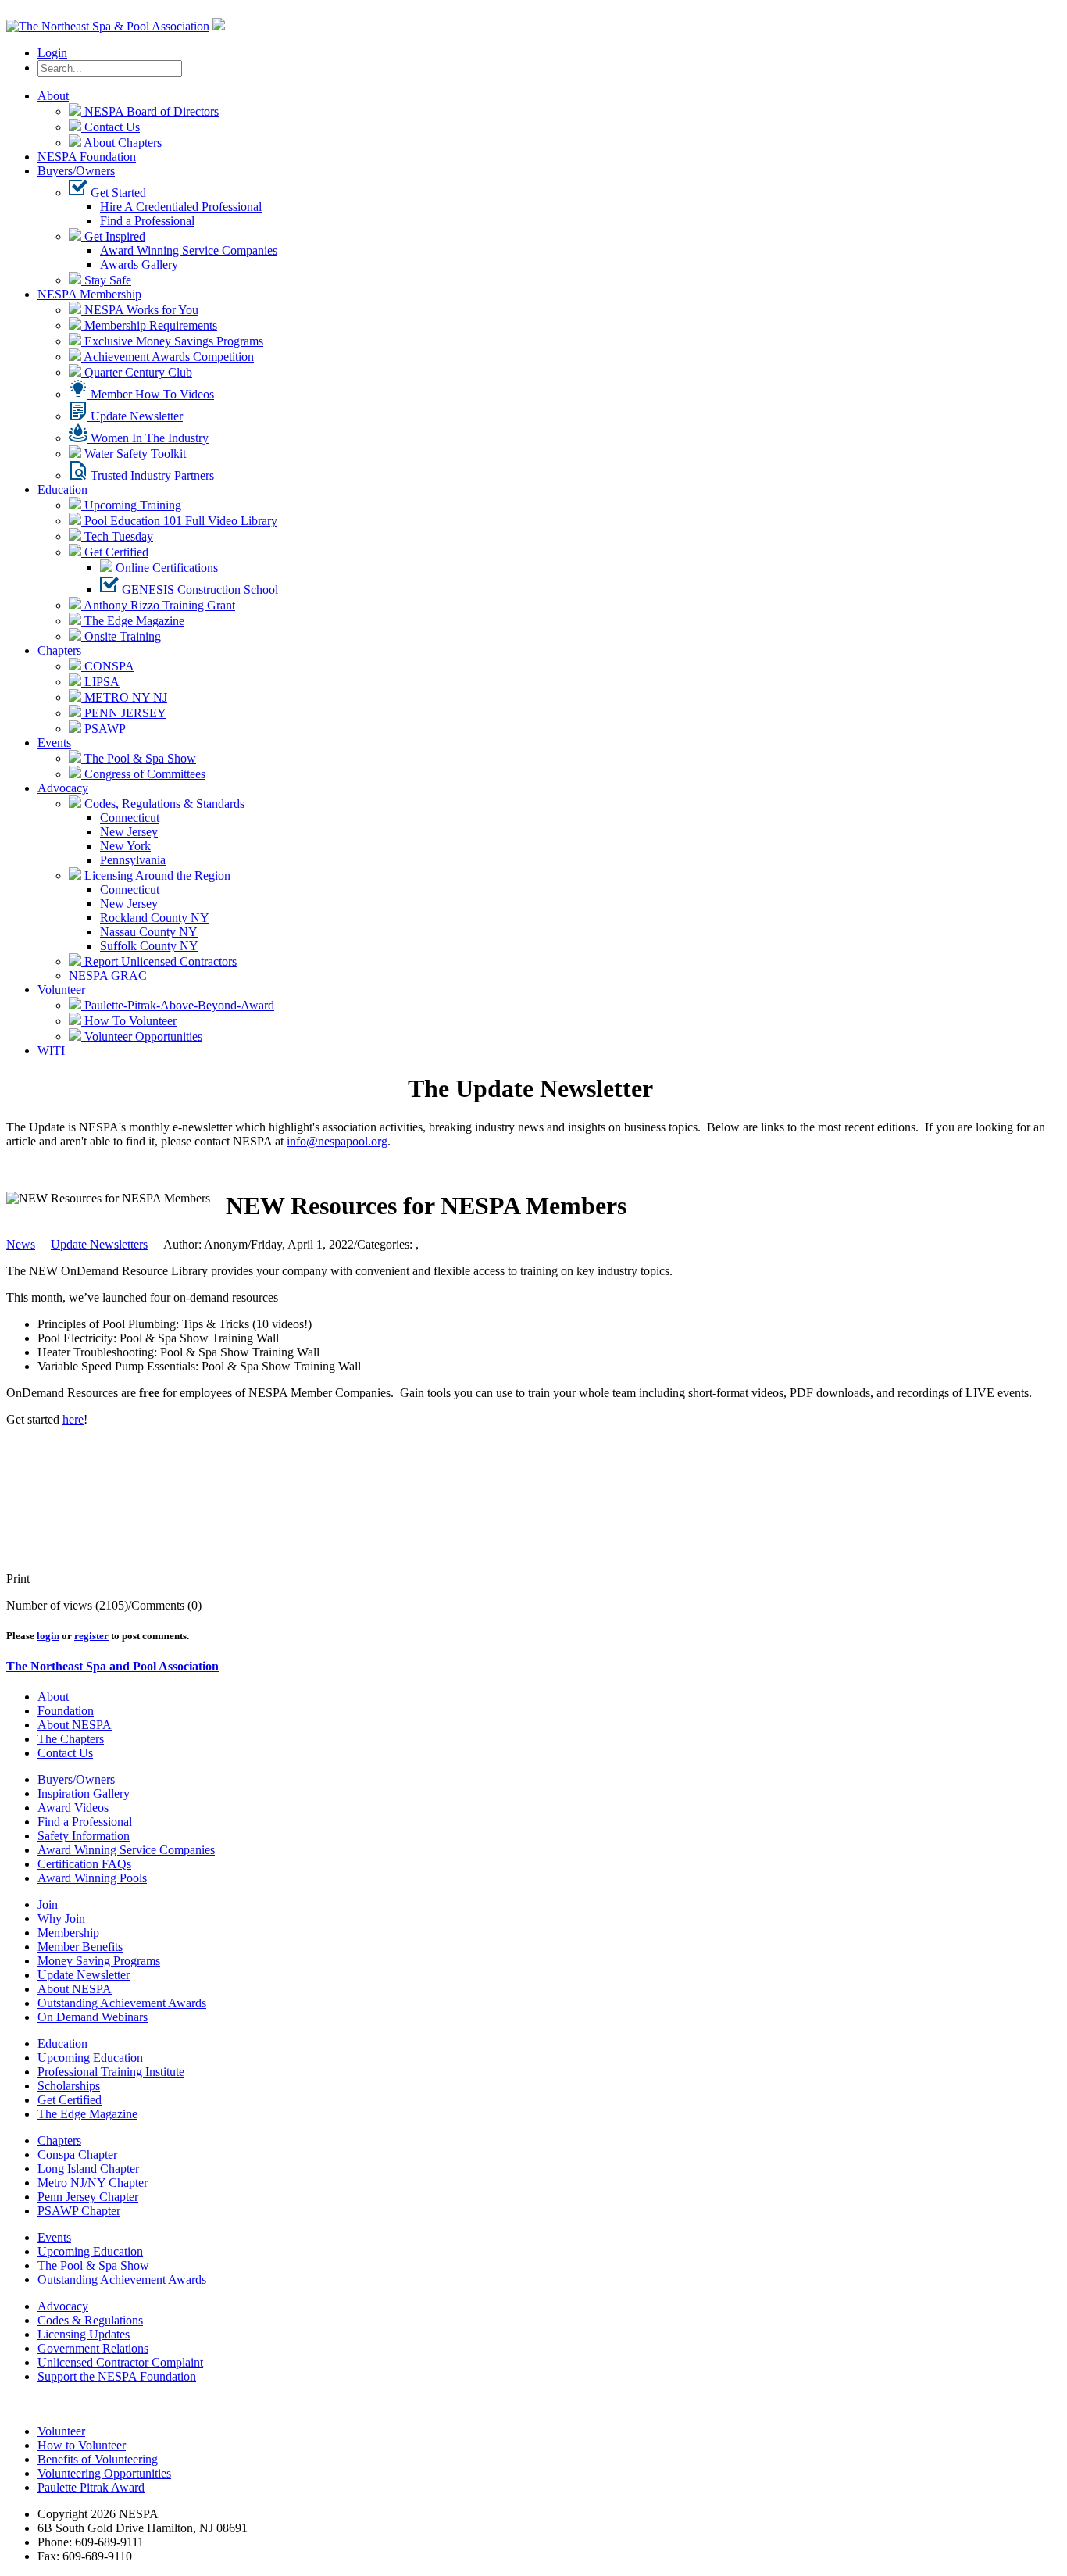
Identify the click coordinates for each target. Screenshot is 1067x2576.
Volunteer (61, 990)
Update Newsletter (135, 416)
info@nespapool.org (337, 1141)
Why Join (61, 1919)
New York (125, 846)
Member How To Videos (151, 394)
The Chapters (71, 1739)
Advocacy (63, 788)
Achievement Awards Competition (168, 357)
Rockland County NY (155, 918)
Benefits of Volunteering (98, 2459)
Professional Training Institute (111, 2072)
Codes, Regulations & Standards (163, 804)
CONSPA (108, 666)
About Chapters (121, 143)
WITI (51, 1050)
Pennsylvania (133, 860)
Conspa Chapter (77, 2154)
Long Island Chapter (88, 2169)
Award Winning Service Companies (189, 250)
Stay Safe (106, 280)
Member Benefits (80, 1947)
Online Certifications (165, 568)
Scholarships (69, 2086)
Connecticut (130, 818)
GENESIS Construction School (198, 590)
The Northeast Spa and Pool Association (112, 1666)
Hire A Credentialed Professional (181, 207)
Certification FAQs (84, 1864)
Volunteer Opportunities (142, 1036)
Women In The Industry (148, 438)
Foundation (66, 1711)
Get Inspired (113, 236)
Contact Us (111, 127)
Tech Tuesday (117, 536)
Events (54, 743)
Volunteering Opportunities (104, 2473)
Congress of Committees (143, 774)
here (73, 1419)
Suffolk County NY (149, 946)
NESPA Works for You (140, 310)
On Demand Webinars (93, 2017)
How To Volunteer (129, 1021)
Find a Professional (147, 221)
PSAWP (103, 729)
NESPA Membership (89, 294)
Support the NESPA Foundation (117, 2376)
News (21, 1244)
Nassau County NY (149, 932)
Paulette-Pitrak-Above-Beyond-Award (178, 1005)
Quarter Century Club (137, 372)
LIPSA (100, 682)
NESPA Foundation (87, 157)
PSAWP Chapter (79, 2211)
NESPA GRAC (108, 975)
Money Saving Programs (99, 1961)
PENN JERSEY (124, 713)
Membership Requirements (149, 325)
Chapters (59, 650)
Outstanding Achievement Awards (122, 2003)
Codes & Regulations (90, 2320)
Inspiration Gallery (84, 1794)
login (48, 1636)
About (53, 96)
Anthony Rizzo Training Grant (158, 605)
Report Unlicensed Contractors (159, 961)
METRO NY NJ (124, 697)
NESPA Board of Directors (150, 111)
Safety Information (84, 1836)
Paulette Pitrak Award (91, 2487)
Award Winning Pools (92, 1878)
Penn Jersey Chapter (88, 2197)
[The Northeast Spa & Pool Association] (108, 26)
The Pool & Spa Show (139, 758)
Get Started (117, 193)
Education (62, 489)
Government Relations (93, 2348)
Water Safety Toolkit (134, 454)
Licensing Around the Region (156, 875)
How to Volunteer (82, 2445)
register (91, 1636)
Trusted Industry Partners (151, 475)
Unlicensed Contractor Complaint (120, 2362)
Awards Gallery (139, 264)
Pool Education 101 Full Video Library (179, 521)
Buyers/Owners (76, 171)
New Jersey (129, 832)
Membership (68, 1933)
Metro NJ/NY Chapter (93, 2183)
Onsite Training (121, 636)
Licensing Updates (84, 2334)
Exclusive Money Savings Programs (172, 341)
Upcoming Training (131, 505)
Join (49, 1904)
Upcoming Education (90, 2058)
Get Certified (115, 552)
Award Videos (73, 1808)
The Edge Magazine (133, 621)
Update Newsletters (99, 1244)
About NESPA (75, 1725)
